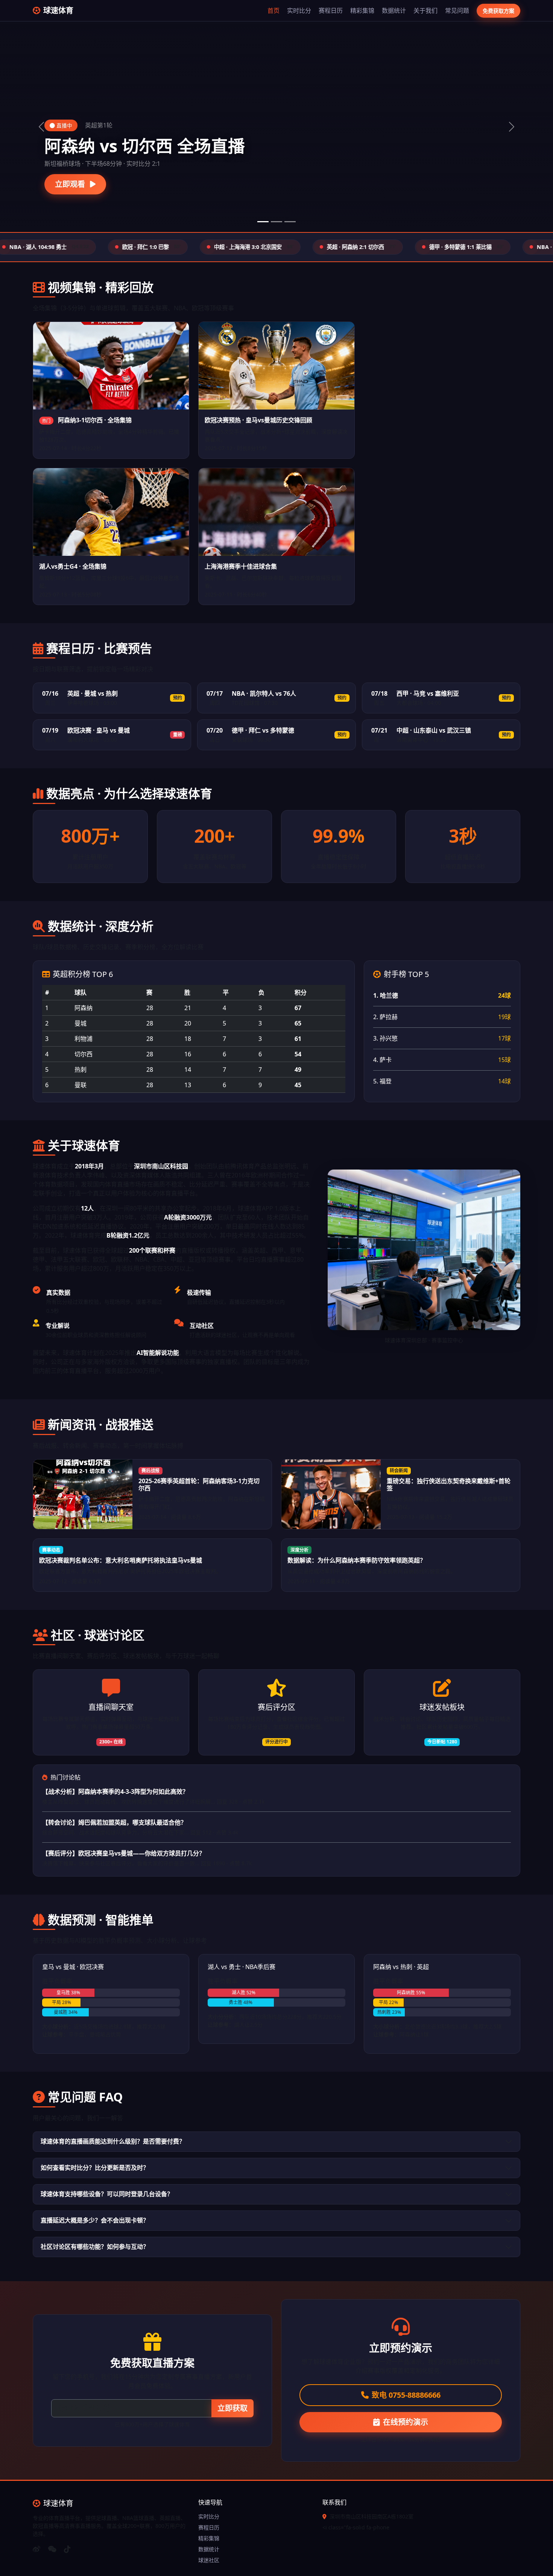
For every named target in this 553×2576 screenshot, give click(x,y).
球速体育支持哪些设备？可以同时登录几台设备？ (107, 2194)
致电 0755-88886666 (406, 2395)
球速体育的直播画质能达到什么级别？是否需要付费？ (113, 2141)
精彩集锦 (362, 11)
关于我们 (425, 11)
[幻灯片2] (276, 222)
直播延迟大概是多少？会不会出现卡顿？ (95, 2220)
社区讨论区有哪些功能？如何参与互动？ (95, 2247)
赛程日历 (331, 11)
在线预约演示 (406, 2422)
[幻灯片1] (263, 222)
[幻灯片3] (290, 222)
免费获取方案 (498, 11)
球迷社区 (209, 2560)
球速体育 (58, 10)
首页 (273, 11)
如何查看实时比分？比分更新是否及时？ (95, 2168)
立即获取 (232, 2408)
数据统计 (394, 11)
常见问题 (457, 11)
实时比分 (299, 11)
